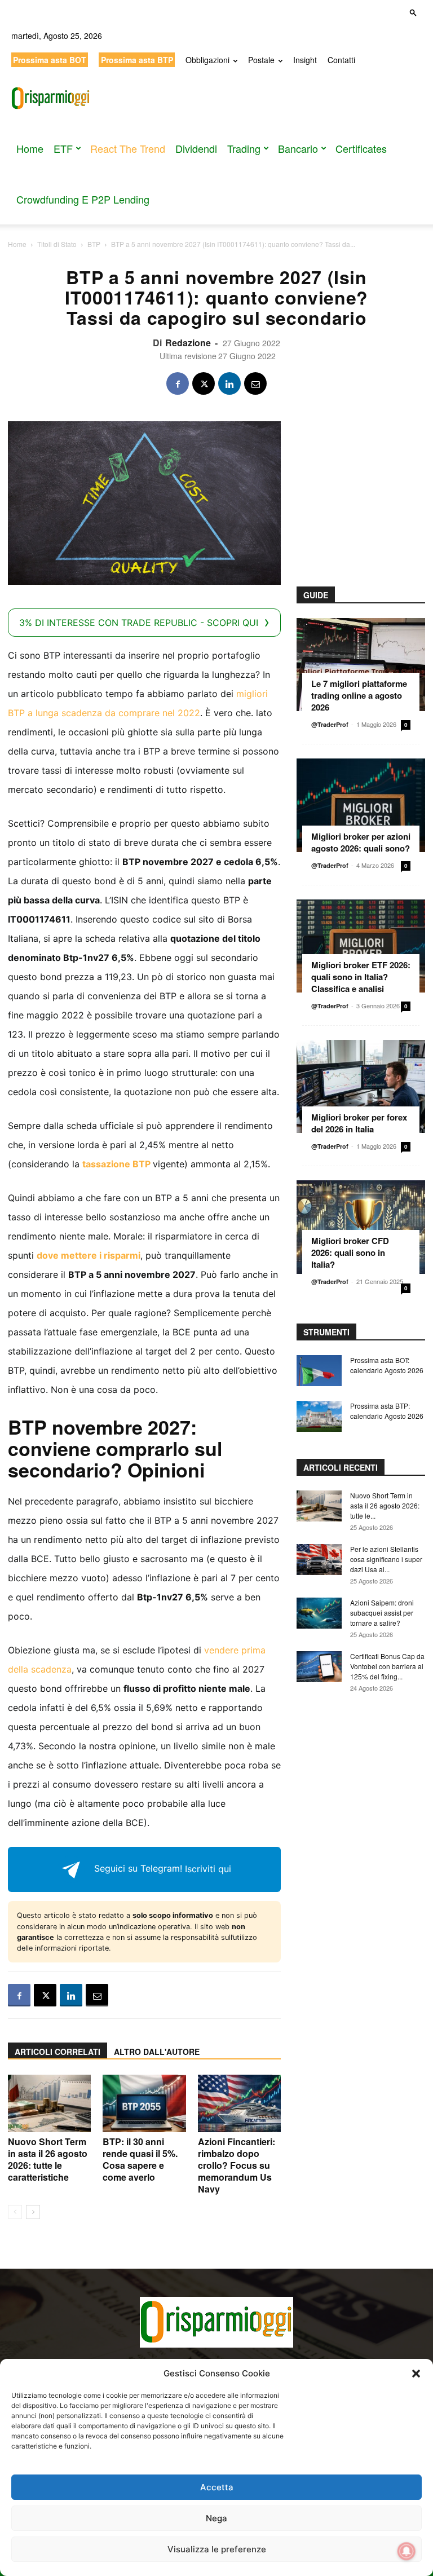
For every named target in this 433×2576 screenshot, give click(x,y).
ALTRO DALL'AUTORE (157, 2052)
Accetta (217, 2487)
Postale (261, 60)
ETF (63, 148)
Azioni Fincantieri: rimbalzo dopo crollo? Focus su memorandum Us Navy (237, 2165)
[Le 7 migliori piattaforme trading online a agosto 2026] (361, 665)
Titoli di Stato (57, 244)
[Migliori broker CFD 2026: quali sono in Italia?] (361, 1227)
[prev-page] (15, 2212)
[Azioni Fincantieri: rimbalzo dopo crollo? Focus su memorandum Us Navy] (239, 2103)
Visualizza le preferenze (217, 2549)
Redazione (188, 343)
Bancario (298, 148)
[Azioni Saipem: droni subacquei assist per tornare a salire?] (319, 1613)
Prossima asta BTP (137, 60)
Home (30, 148)
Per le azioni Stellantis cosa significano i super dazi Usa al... (386, 1559)
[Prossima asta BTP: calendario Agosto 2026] (319, 1416)
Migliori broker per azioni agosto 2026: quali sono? (361, 842)
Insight (305, 60)
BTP (94, 244)
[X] (204, 383)
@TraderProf (330, 724)
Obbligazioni (207, 60)
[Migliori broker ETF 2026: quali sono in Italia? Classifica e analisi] (361, 946)
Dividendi (196, 148)
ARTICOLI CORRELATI (58, 2052)
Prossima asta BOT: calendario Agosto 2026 (387, 1365)
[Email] (255, 383)
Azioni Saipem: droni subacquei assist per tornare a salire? (382, 1613)
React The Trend (128, 148)
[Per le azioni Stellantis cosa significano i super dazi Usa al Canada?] (319, 1560)
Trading (244, 148)
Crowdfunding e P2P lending (83, 199)
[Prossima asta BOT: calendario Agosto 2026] (319, 1371)
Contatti (341, 60)
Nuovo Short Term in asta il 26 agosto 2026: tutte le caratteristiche (48, 2159)
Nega (216, 2518)
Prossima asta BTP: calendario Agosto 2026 (387, 1411)
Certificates (361, 148)
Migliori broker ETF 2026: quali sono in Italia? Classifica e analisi (361, 977)
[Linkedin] (229, 383)
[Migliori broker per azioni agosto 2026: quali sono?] (361, 805)
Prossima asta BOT (50, 60)
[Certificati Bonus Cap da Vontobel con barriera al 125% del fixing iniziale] (319, 1667)
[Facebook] (178, 383)
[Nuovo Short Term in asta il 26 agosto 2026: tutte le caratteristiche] (49, 2103)
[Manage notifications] (407, 2551)
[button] (416, 2374)
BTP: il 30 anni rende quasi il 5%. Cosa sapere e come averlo (140, 2159)
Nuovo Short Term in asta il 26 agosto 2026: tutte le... (385, 1505)
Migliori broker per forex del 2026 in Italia (359, 1123)
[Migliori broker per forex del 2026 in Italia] (361, 1086)
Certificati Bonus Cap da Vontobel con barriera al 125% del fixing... (387, 1666)
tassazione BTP (116, 1164)
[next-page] (33, 2212)
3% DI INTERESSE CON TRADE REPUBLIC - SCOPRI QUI (139, 623)
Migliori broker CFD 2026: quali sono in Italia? (350, 1252)
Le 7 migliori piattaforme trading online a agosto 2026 (359, 695)
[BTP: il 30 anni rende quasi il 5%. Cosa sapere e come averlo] (144, 2103)
